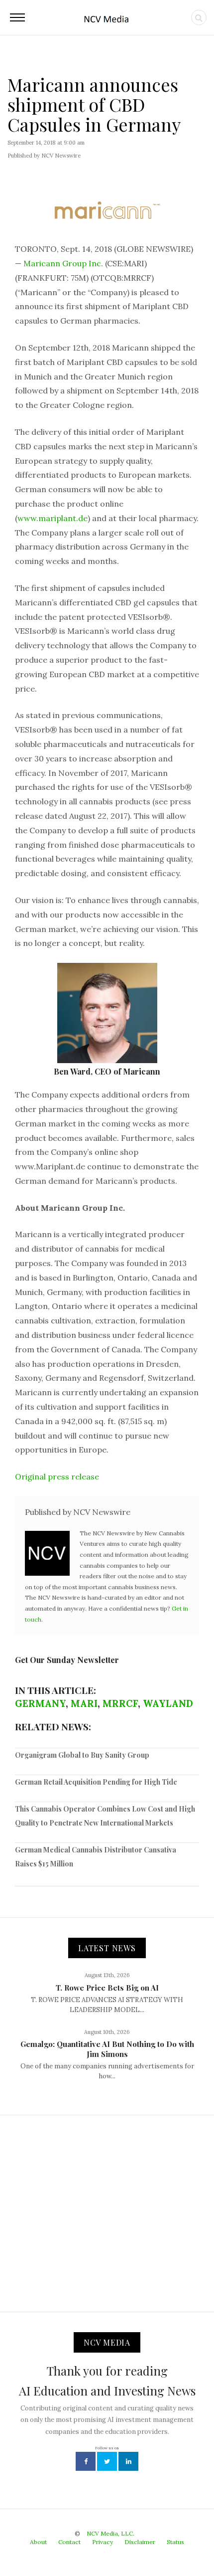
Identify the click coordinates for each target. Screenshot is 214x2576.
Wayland (168, 1703)
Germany (40, 1703)
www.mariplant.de (53, 518)
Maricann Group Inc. (63, 263)
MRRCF (120, 1703)
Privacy (103, 2542)
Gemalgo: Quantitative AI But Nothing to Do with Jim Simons (107, 2049)
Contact (69, 2542)
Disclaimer (140, 2542)
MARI (84, 1703)
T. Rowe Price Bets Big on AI (107, 1988)
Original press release (57, 1476)
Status (175, 2542)
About (38, 2542)
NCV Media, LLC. (110, 2533)
